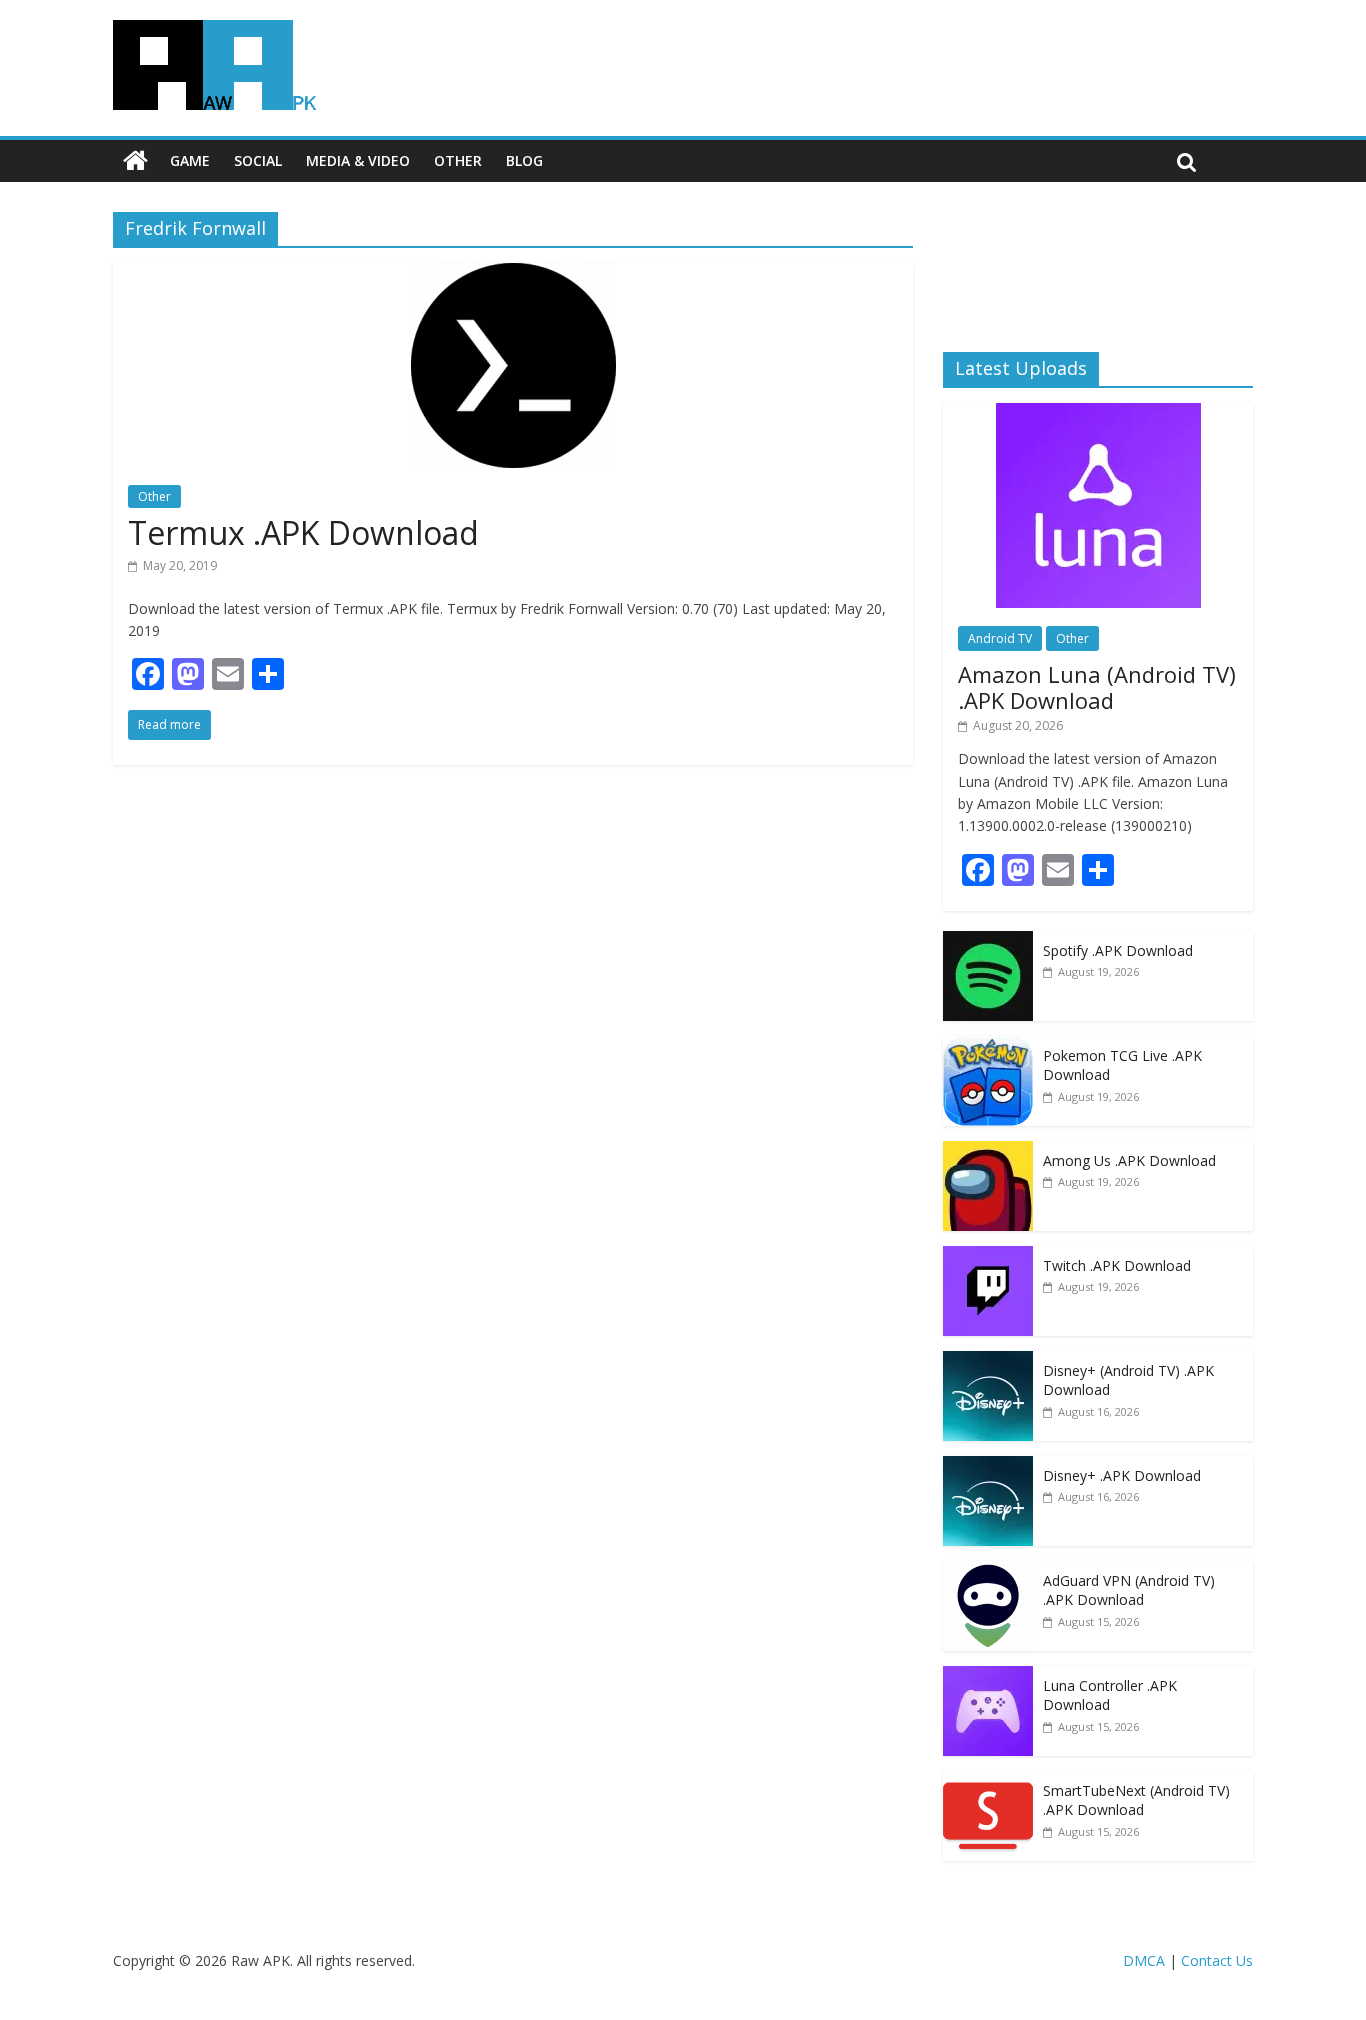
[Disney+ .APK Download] (988, 1466)
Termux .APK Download (303, 532)
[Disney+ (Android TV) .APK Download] (988, 1361)
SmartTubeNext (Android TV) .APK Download (1136, 1800)
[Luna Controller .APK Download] (988, 1676)
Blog (524, 160)
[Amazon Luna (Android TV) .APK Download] (1098, 413)
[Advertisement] (1098, 265)
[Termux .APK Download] (513, 275)
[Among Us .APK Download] (988, 1151)
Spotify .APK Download (1118, 950)
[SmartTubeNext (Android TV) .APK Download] (988, 1781)
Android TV (1000, 638)
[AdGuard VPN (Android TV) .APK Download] (988, 1571)
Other (458, 160)
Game (190, 160)
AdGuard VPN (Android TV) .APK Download (1129, 1590)
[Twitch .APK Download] (988, 1256)
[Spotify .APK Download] (988, 941)
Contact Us (1217, 1960)
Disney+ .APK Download (1122, 1475)
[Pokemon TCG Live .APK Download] (988, 1046)
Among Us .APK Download (1129, 1160)
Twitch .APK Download (1117, 1265)
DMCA (1144, 1960)
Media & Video (358, 160)
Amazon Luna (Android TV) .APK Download (1097, 687)
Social (258, 160)
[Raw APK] (135, 161)
